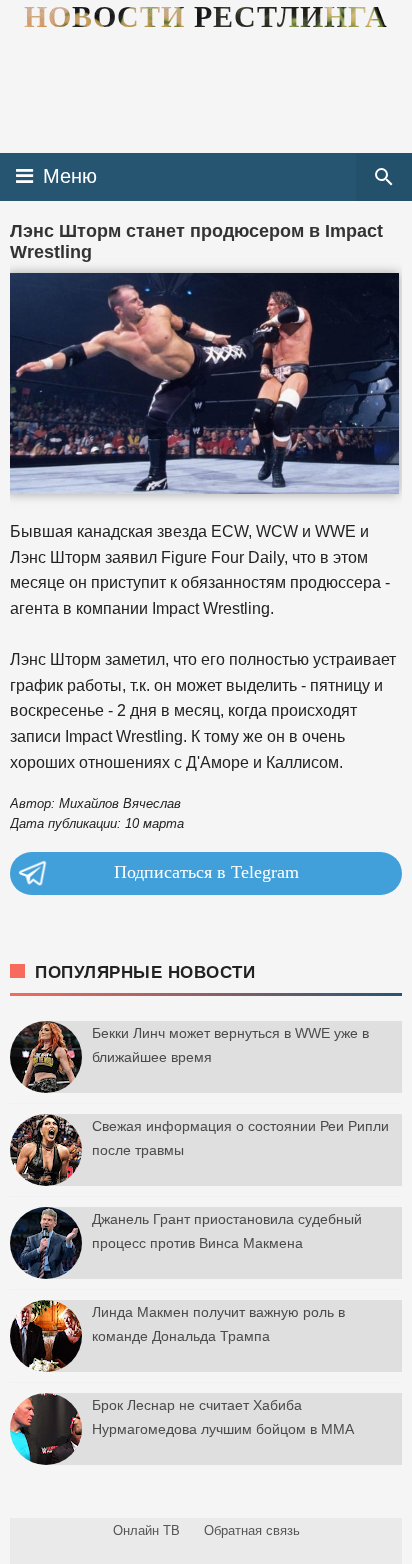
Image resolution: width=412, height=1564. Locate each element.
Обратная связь (252, 1530)
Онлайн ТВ (146, 1530)
